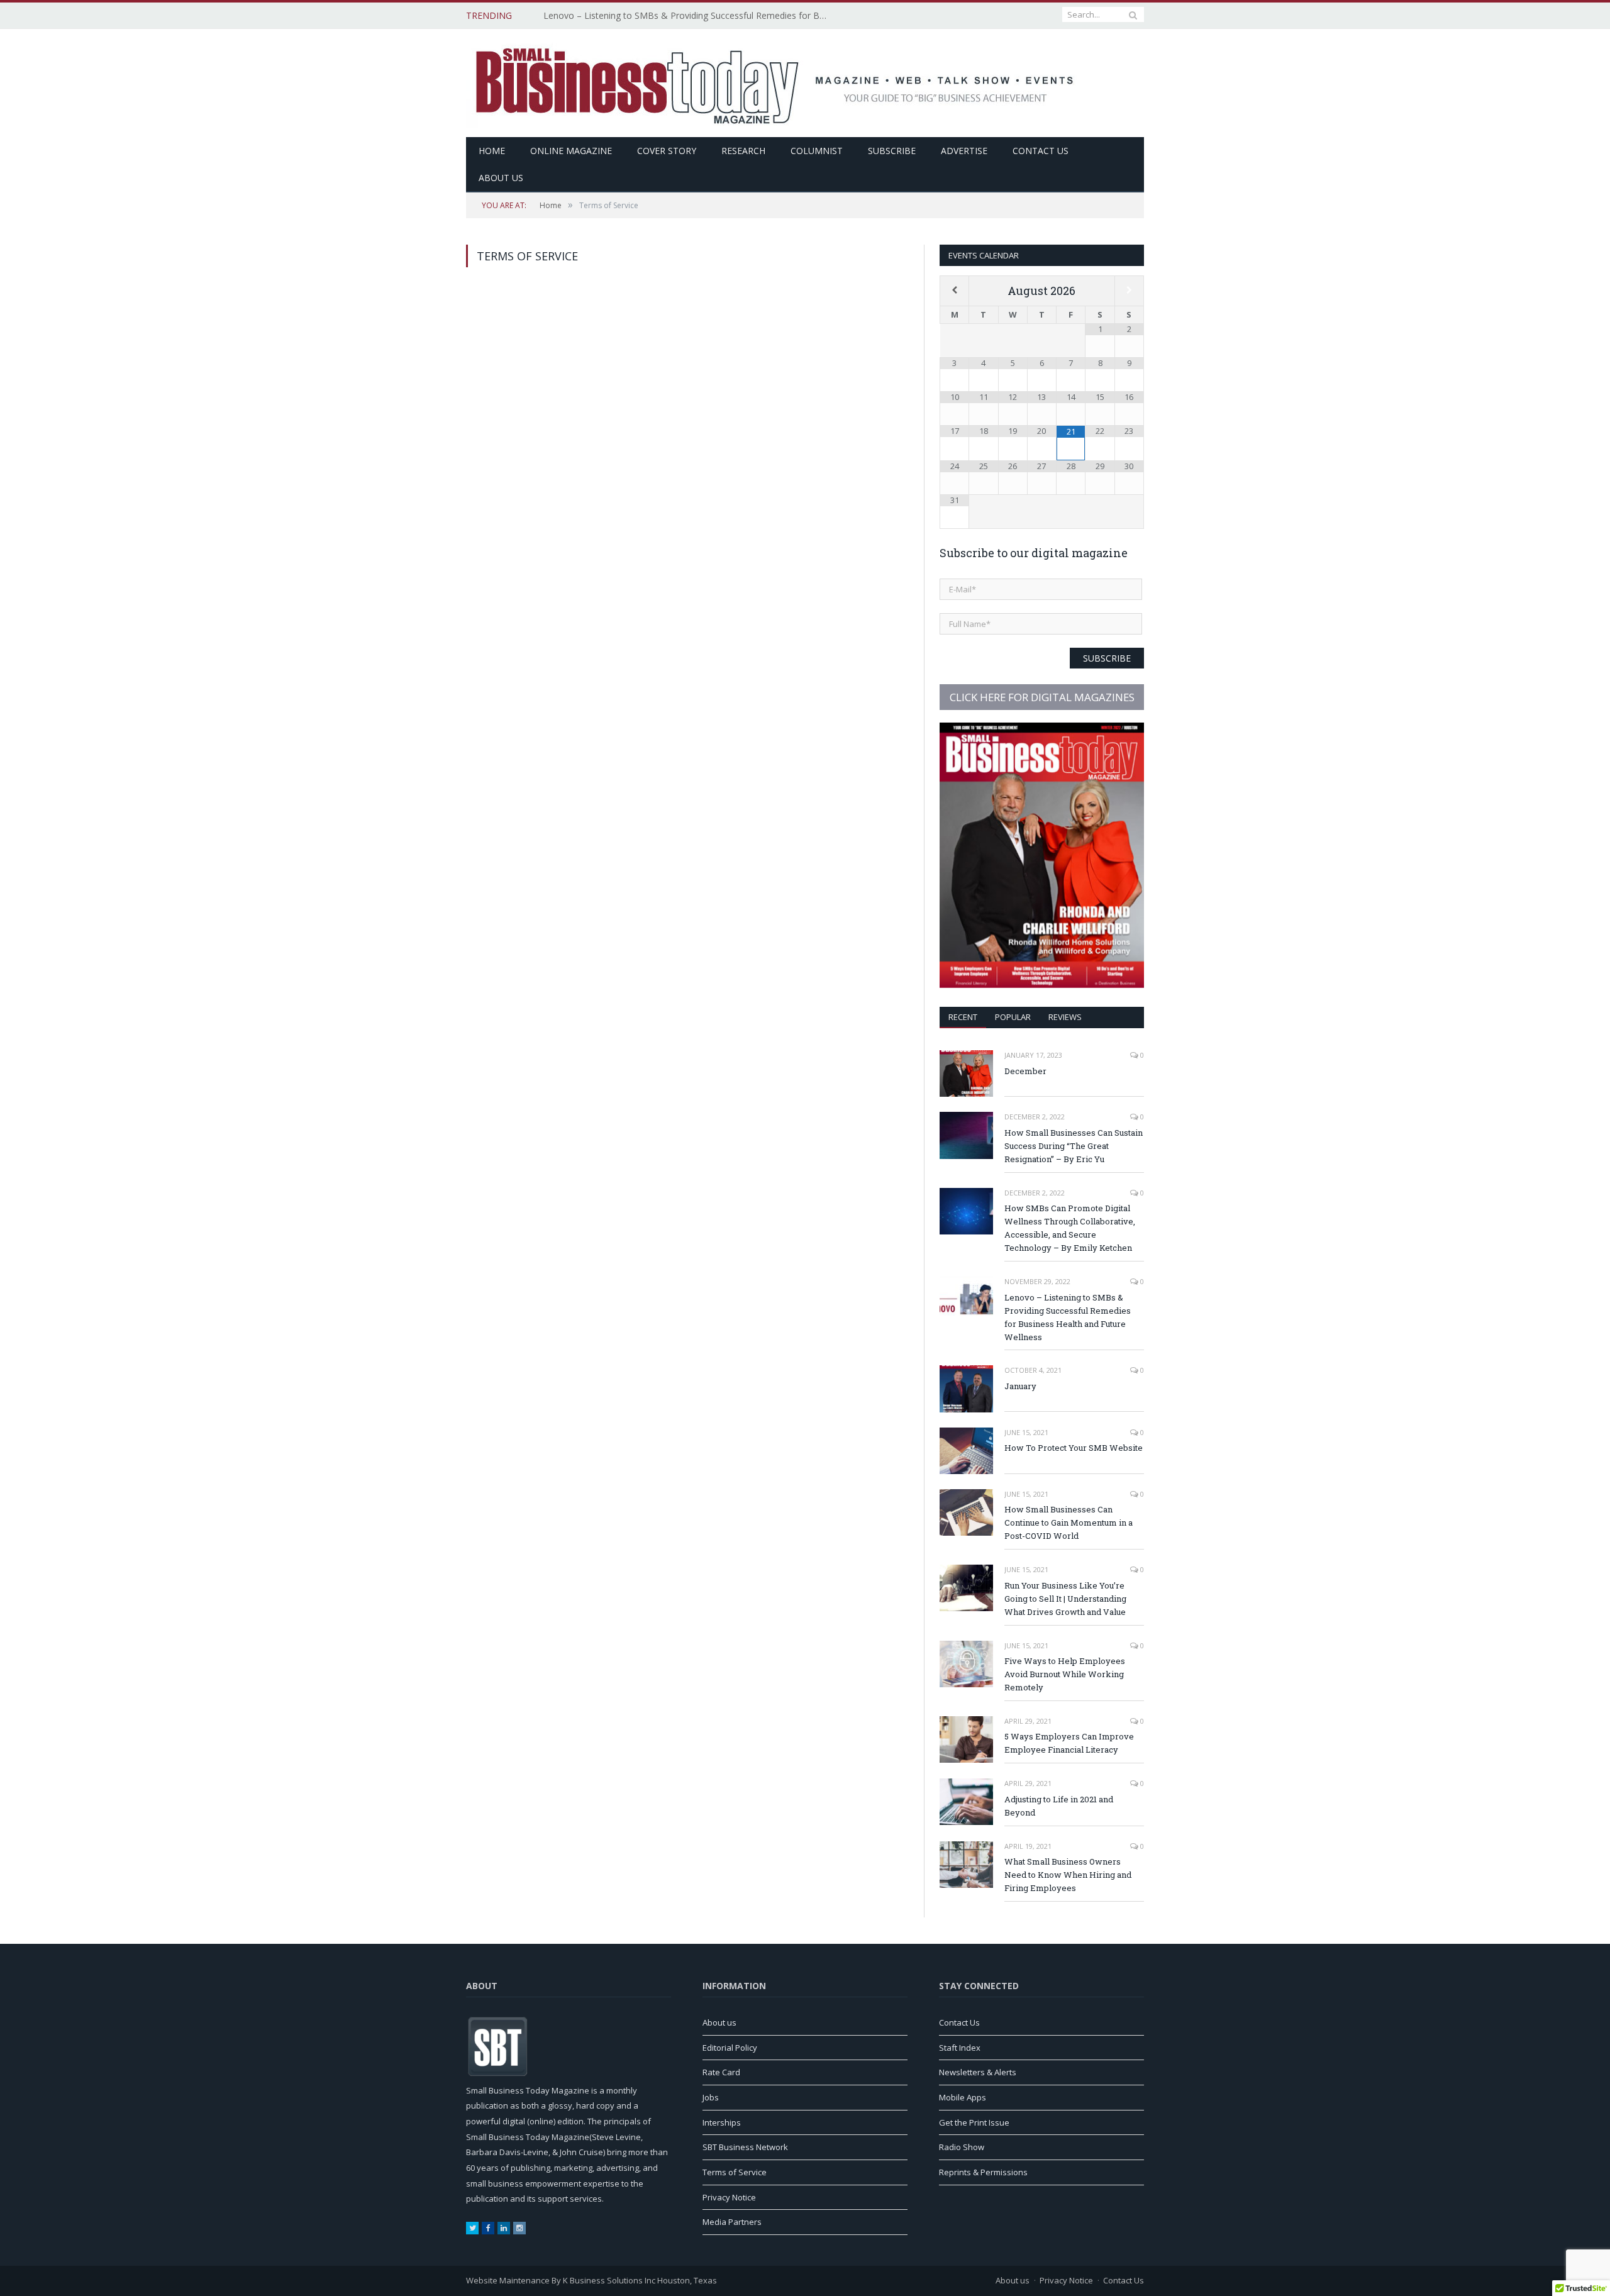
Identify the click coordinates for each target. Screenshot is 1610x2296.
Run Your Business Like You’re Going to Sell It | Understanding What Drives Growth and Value (1065, 1599)
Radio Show (962, 2147)
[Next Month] (1129, 290)
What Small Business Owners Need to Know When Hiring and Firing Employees (1068, 1875)
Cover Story (667, 151)
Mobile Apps (963, 2097)
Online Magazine (571, 151)
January (1020, 1386)
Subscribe (892, 151)
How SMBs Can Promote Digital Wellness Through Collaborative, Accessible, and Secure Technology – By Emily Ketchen (1070, 1228)
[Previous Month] (954, 290)
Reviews (1065, 1017)
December (1025, 1071)
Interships (722, 2122)
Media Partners (732, 2222)
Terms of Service (735, 2172)
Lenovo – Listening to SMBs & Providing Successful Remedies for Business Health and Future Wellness (688, 16)
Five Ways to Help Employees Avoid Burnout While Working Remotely (1065, 1674)
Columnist (817, 151)
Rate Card (721, 2072)
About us (501, 178)
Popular (1013, 1017)
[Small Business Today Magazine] (776, 81)
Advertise (964, 151)
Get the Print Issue (974, 2122)
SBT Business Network (745, 2147)
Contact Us (1041, 151)
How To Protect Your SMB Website (1074, 1448)
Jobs (711, 2097)
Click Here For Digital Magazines (1042, 697)
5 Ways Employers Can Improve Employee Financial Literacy (1069, 1743)
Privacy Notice (729, 2197)
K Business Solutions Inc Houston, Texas (640, 2280)
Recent (963, 1017)
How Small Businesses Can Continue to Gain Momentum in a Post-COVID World (1069, 1522)
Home (492, 151)
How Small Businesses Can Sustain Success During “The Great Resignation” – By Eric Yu (1074, 1146)
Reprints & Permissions (983, 2172)
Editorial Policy (730, 2048)
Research (743, 151)
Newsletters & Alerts (978, 2072)
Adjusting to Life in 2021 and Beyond (1059, 1806)
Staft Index (960, 2048)
